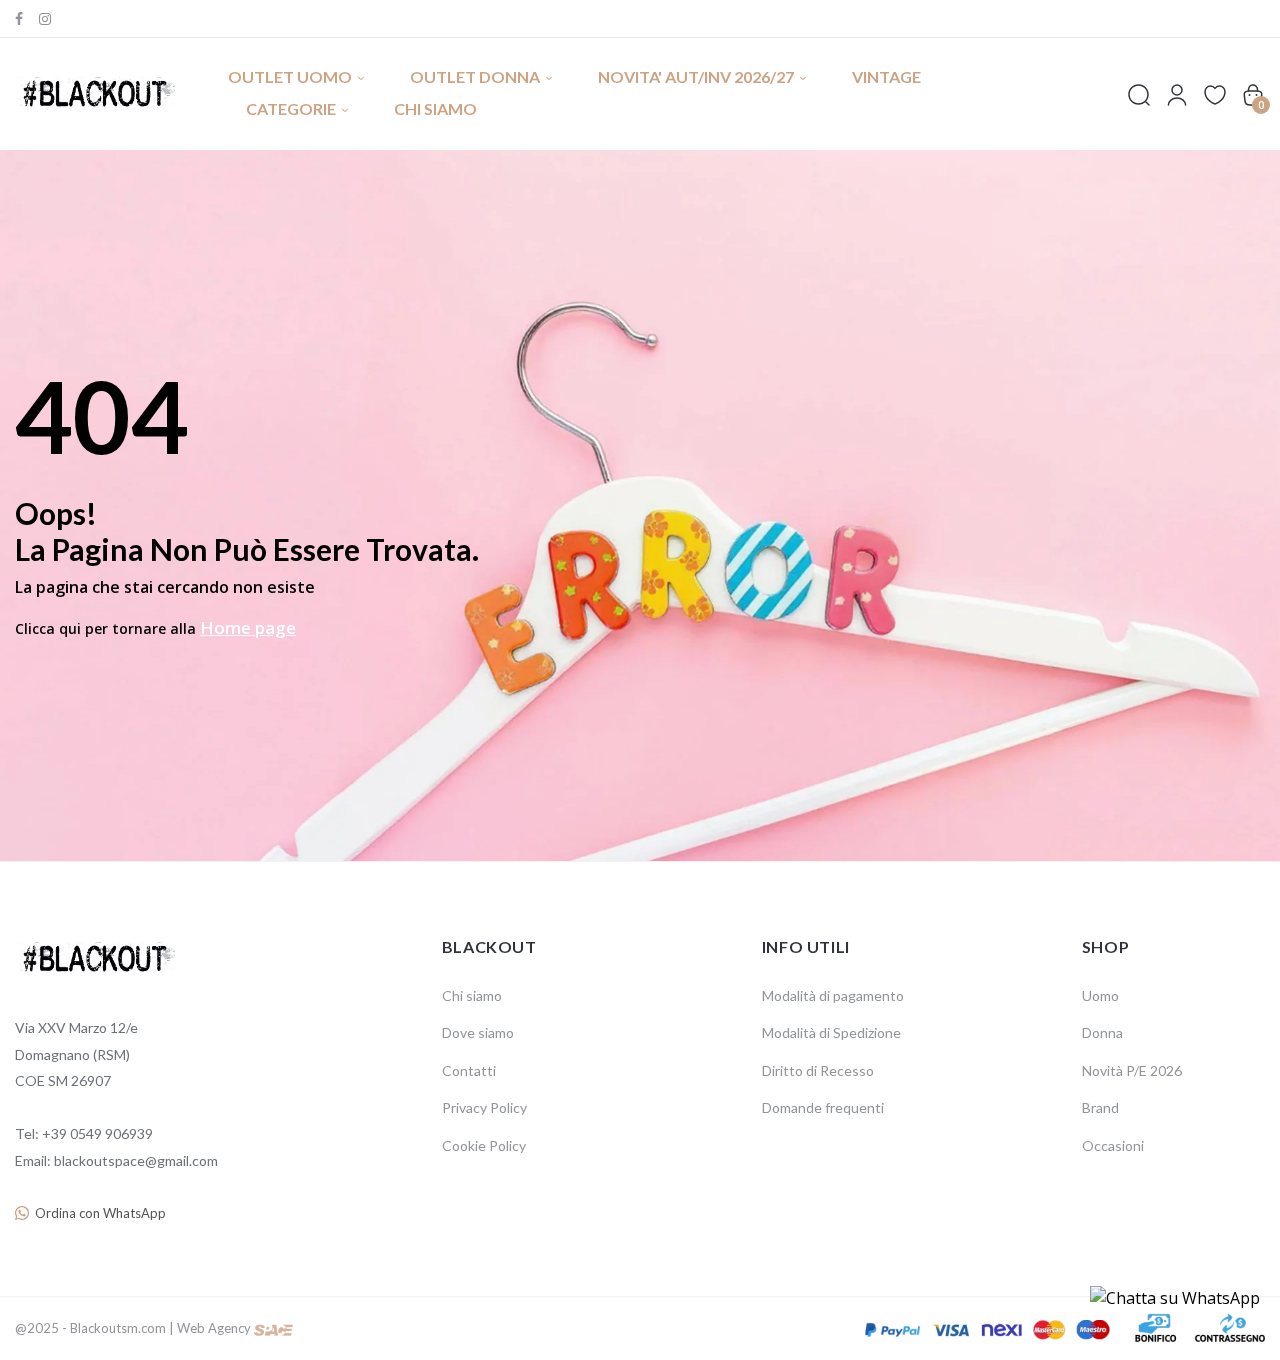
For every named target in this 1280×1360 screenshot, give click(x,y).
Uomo (1100, 995)
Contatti (469, 1070)
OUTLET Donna (475, 76)
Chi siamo (435, 108)
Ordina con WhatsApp (100, 1213)
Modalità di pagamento (833, 995)
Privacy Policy (484, 1107)
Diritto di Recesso (818, 1070)
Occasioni (1113, 1145)
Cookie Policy (484, 1145)
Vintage (886, 76)
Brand (1100, 1107)
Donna (1102, 1032)
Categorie (291, 108)
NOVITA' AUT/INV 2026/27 (696, 76)
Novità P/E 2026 (1132, 1070)
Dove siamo (478, 1032)
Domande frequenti (823, 1107)
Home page (248, 627)
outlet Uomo (290, 76)
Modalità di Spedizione (831, 1032)
